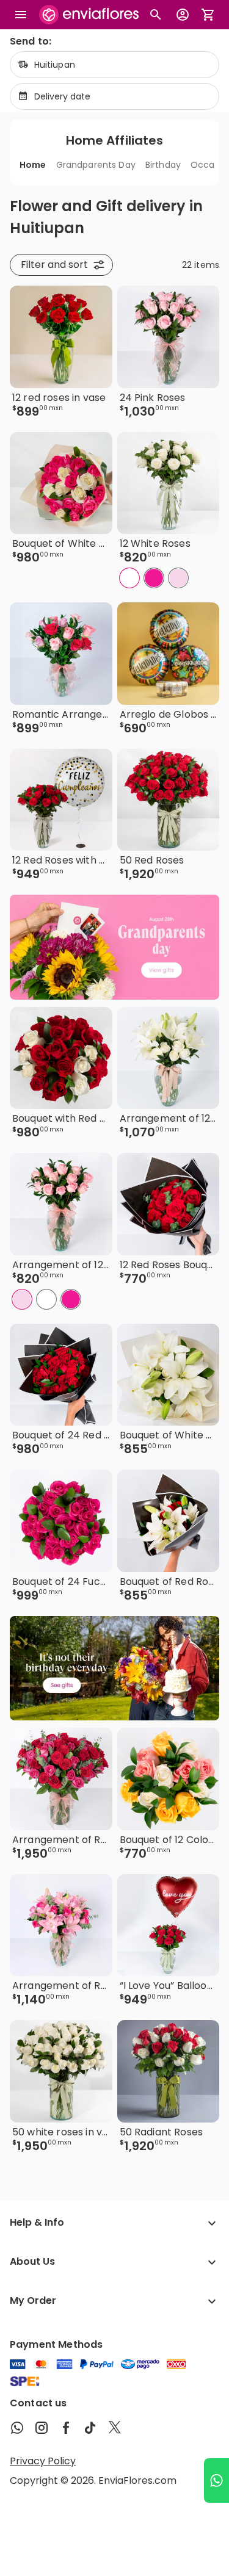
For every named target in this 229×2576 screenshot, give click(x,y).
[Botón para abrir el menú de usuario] (183, 15)
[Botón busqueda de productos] (156, 15)
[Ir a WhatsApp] (216, 2480)
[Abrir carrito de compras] (208, 15)
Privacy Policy (43, 2461)
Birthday (163, 165)
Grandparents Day (96, 165)
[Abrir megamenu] (21, 15)
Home (33, 165)
